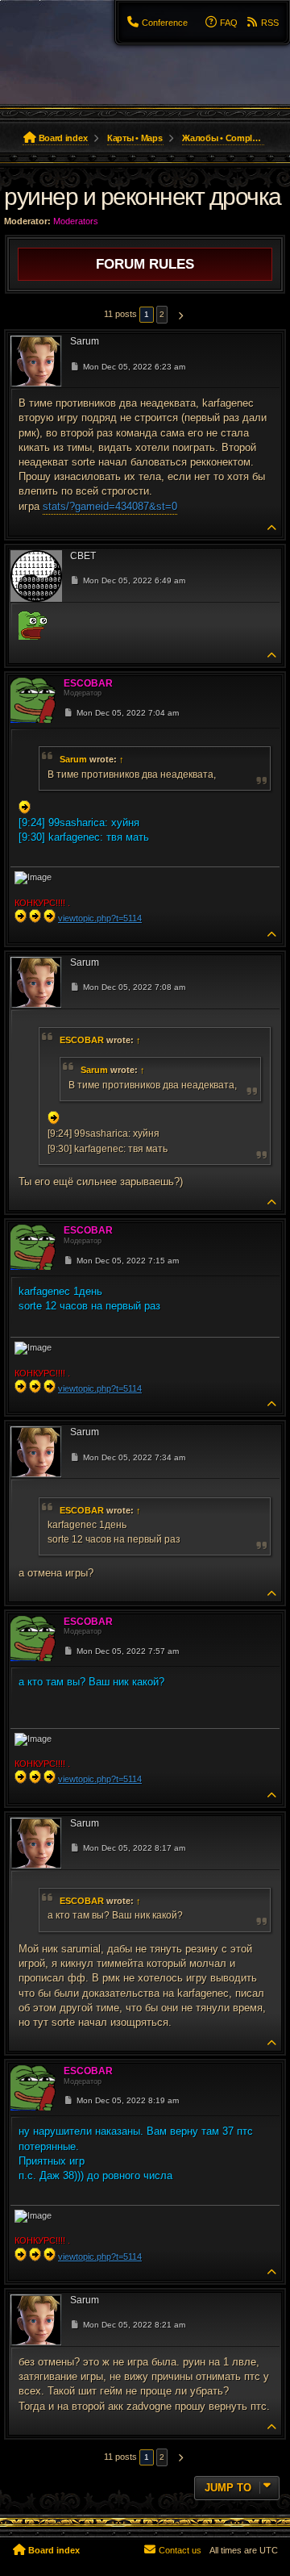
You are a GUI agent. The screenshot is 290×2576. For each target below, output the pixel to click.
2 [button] (162, 314)
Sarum (73, 759)
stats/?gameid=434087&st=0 (110, 506)
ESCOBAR (82, 1040)
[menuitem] (157, 23)
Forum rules (145, 264)
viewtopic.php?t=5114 (100, 918)
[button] (178, 315)
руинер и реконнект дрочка (143, 196)
